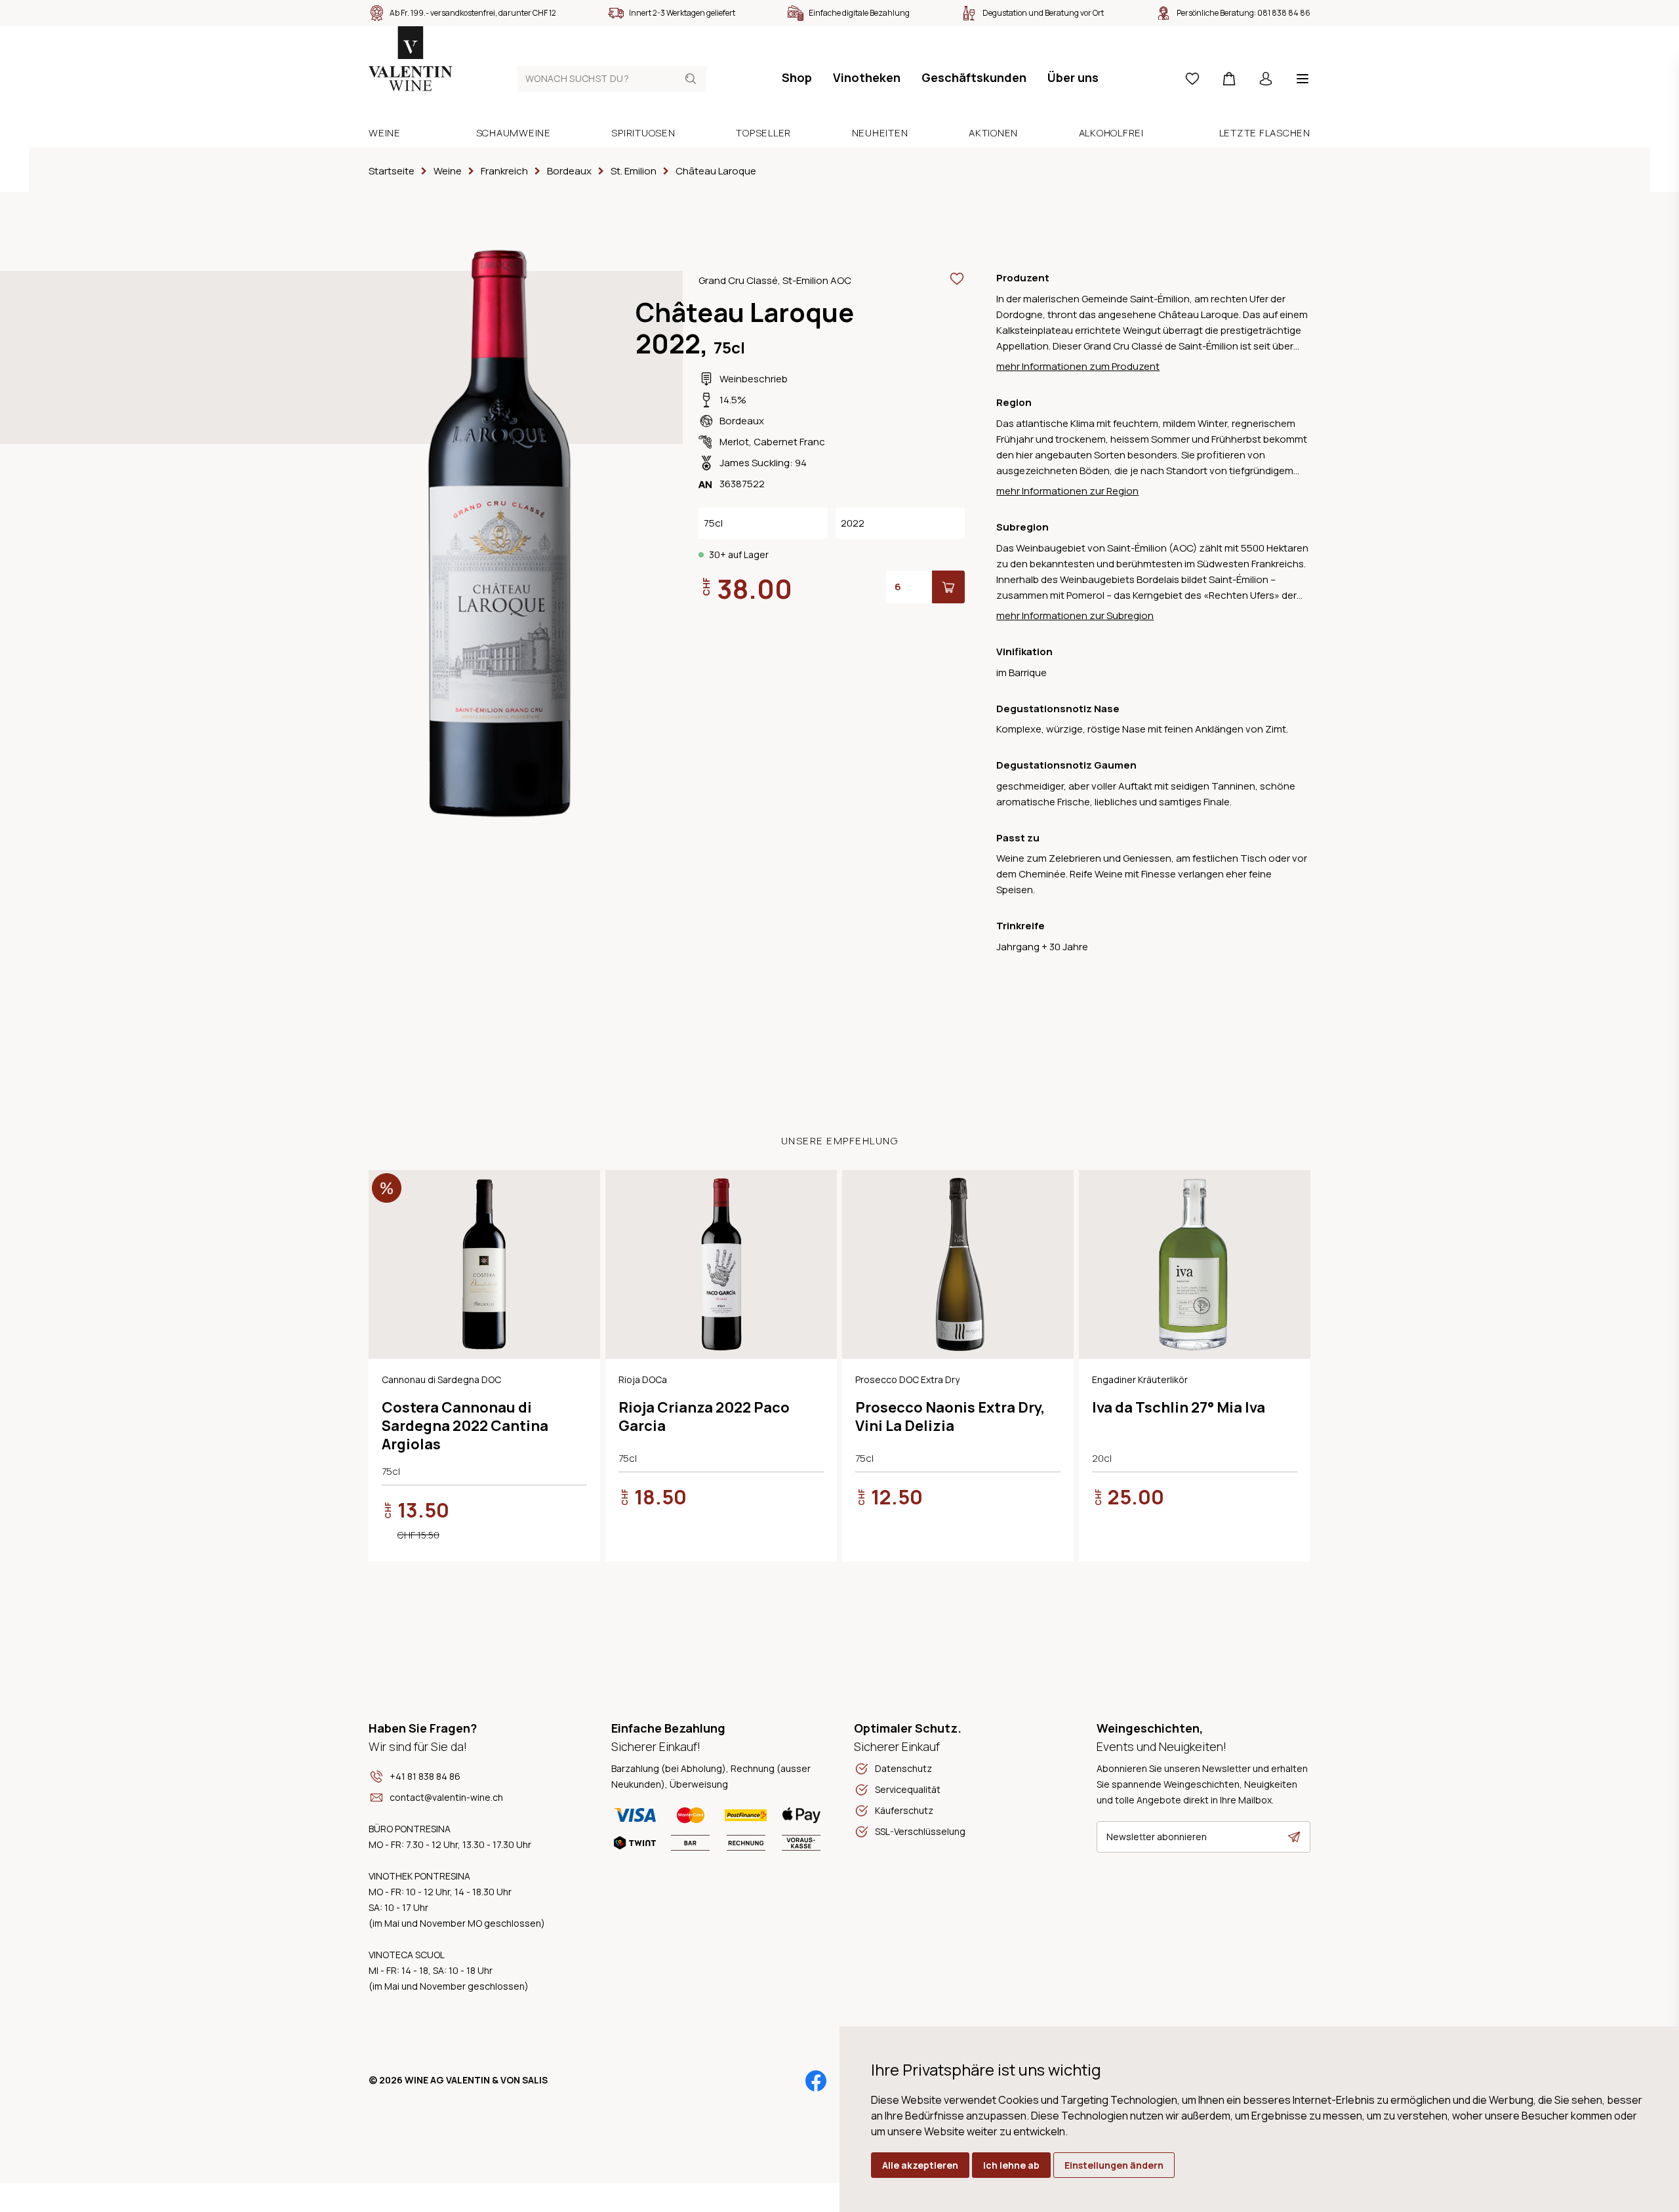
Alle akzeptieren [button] (920, 2165)
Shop (797, 77)
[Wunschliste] (1192, 79)
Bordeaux (742, 421)
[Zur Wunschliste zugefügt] (957, 279)
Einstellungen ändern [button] (1114, 2165)
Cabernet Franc (789, 442)
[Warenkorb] (1229, 79)
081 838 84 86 (1284, 13)
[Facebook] (816, 2081)
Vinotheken (867, 77)
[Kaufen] (948, 587)
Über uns (1073, 77)
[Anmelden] (1266, 79)
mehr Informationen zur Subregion (1075, 615)
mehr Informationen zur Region (1067, 491)
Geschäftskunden (974, 77)
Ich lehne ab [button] (1011, 2165)
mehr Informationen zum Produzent (1078, 366)
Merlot (734, 442)
